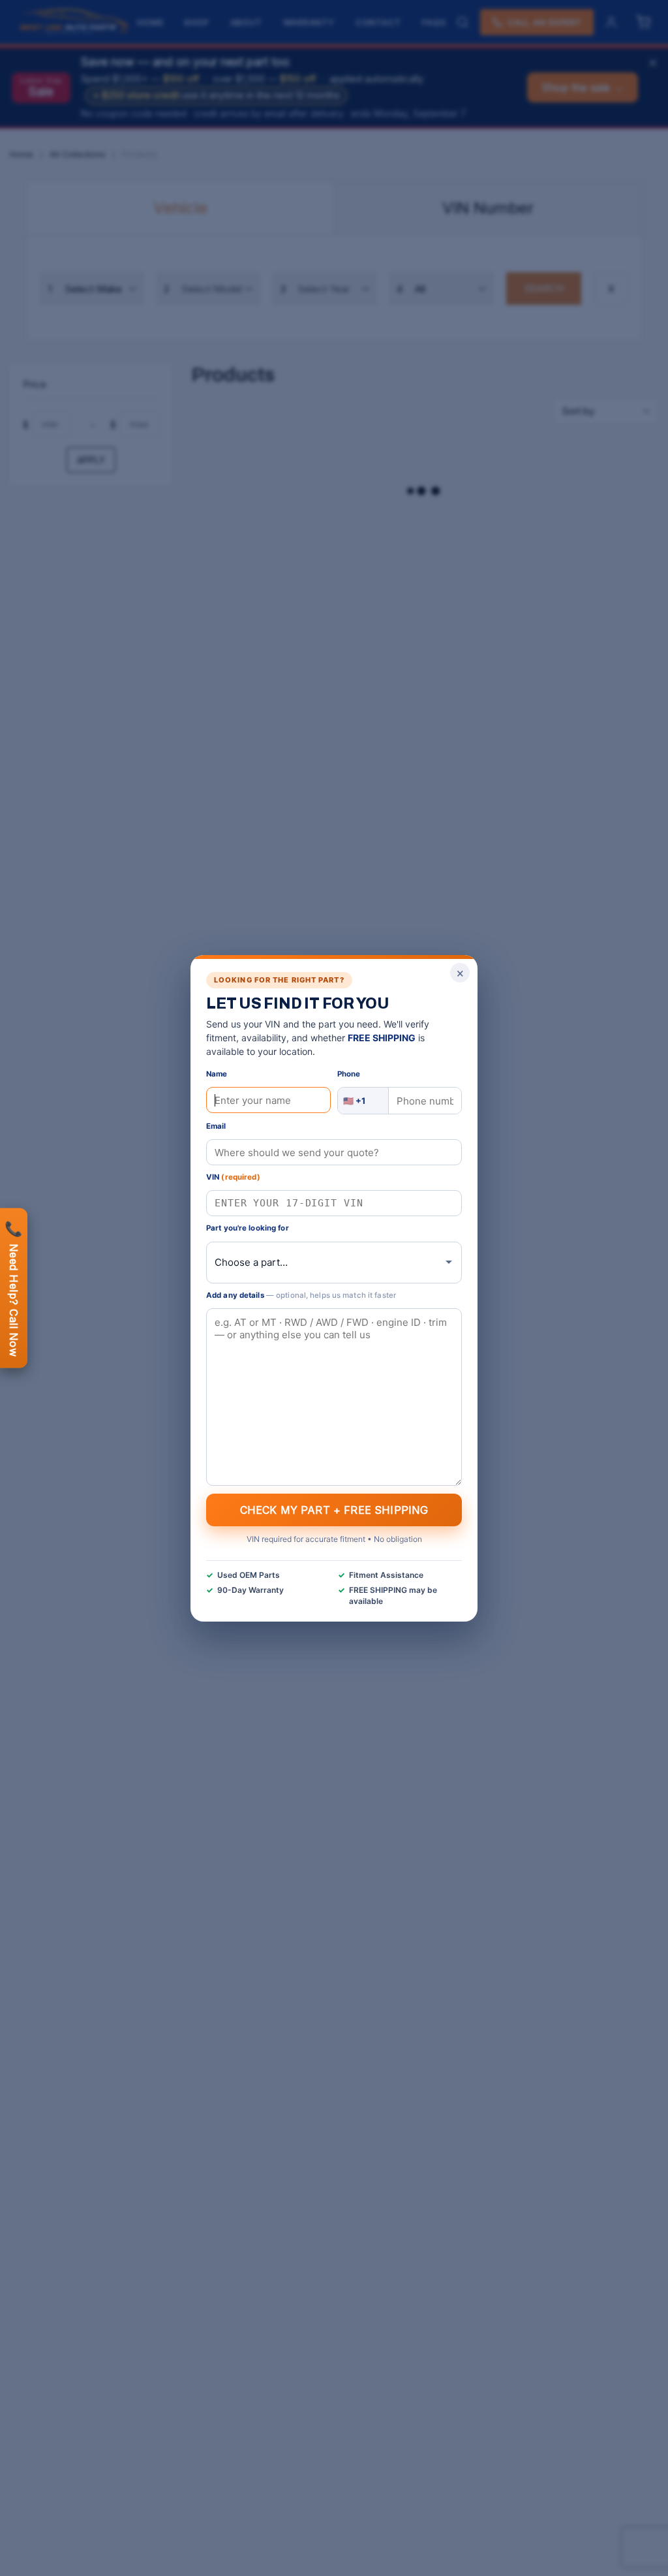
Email (216, 1126)
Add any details (301, 1295)
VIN (233, 1177)
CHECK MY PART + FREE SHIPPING (334, 1509)
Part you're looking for (248, 1228)
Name (217, 1074)
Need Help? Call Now (14, 1288)
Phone (349, 1074)
